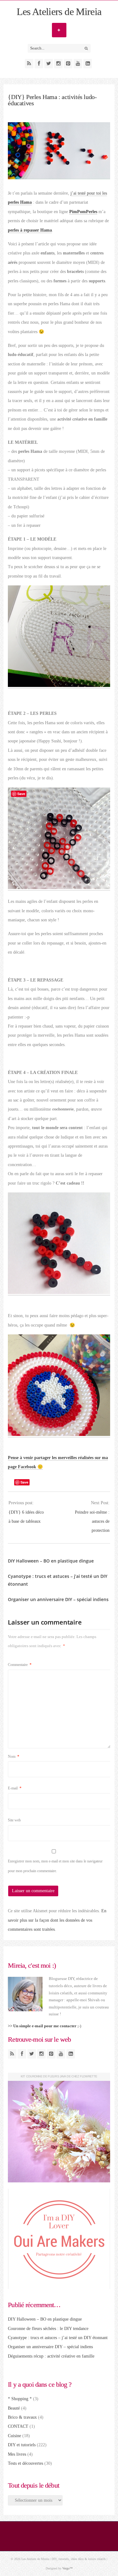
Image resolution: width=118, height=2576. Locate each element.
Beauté (14, 2408)
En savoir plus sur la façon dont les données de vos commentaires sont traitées (57, 1920)
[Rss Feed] (29, 64)
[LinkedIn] (88, 64)
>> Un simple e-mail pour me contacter (42, 2026)
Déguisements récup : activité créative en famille (51, 2356)
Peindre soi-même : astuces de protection (92, 1521)
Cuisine (14, 2436)
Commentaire (20, 1665)
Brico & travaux (22, 2417)
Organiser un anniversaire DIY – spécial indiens (58, 1599)
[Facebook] (39, 64)
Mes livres (17, 2454)
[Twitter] (49, 64)
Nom (14, 1757)
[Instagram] (58, 64)
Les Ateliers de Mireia (59, 12)
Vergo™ (67, 2568)
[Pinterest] (68, 64)
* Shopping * (20, 2399)
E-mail (15, 1788)
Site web (14, 1820)
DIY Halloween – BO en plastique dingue (51, 1561)
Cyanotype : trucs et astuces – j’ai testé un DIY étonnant (58, 2338)
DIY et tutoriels (22, 2445)
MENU (59, 30)
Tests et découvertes (25, 2463)
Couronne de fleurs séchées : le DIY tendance (48, 2329)
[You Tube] (78, 64)
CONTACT (18, 2426)
